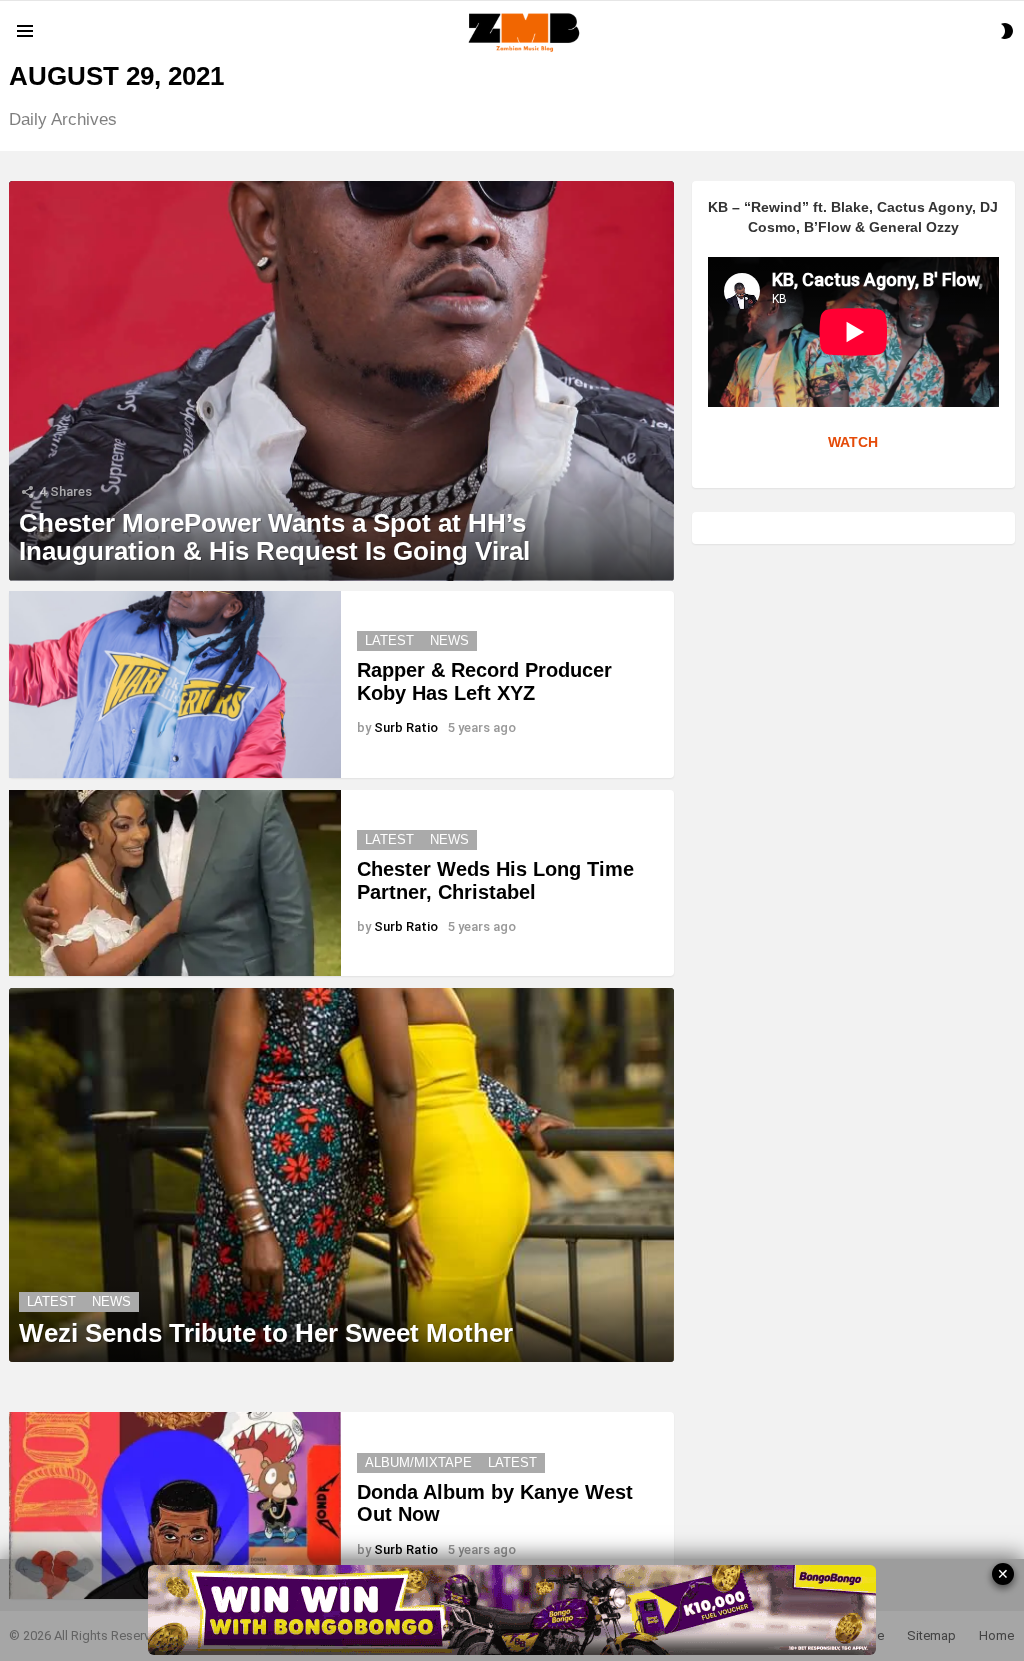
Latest (389, 640)
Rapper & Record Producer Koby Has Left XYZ (484, 681)
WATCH (853, 442)
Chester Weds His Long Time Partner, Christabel (495, 880)
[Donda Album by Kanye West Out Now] (175, 1505)
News (449, 640)
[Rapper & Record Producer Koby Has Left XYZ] (175, 684)
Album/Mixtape (418, 1462)
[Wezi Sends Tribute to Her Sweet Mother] (341, 1175)
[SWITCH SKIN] (1007, 31)
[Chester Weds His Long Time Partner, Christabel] (175, 883)
